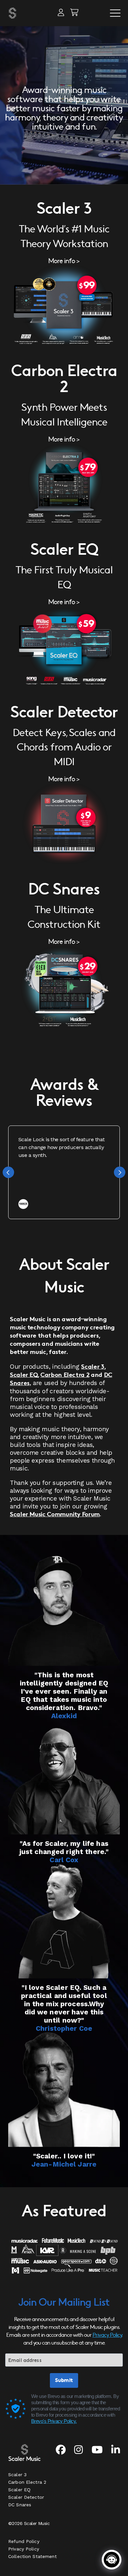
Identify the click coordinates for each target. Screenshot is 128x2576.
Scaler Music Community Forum (55, 1514)
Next (120, 1172)
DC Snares (20, 2505)
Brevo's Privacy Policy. (54, 2421)
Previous (8, 1172)
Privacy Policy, (107, 2335)
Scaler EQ (24, 1375)
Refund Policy (24, 2541)
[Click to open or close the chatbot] (112, 2560)
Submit (64, 2380)
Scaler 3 (93, 1367)
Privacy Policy (24, 2549)
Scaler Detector (26, 2497)
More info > (64, 261)
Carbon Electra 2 (65, 1375)
